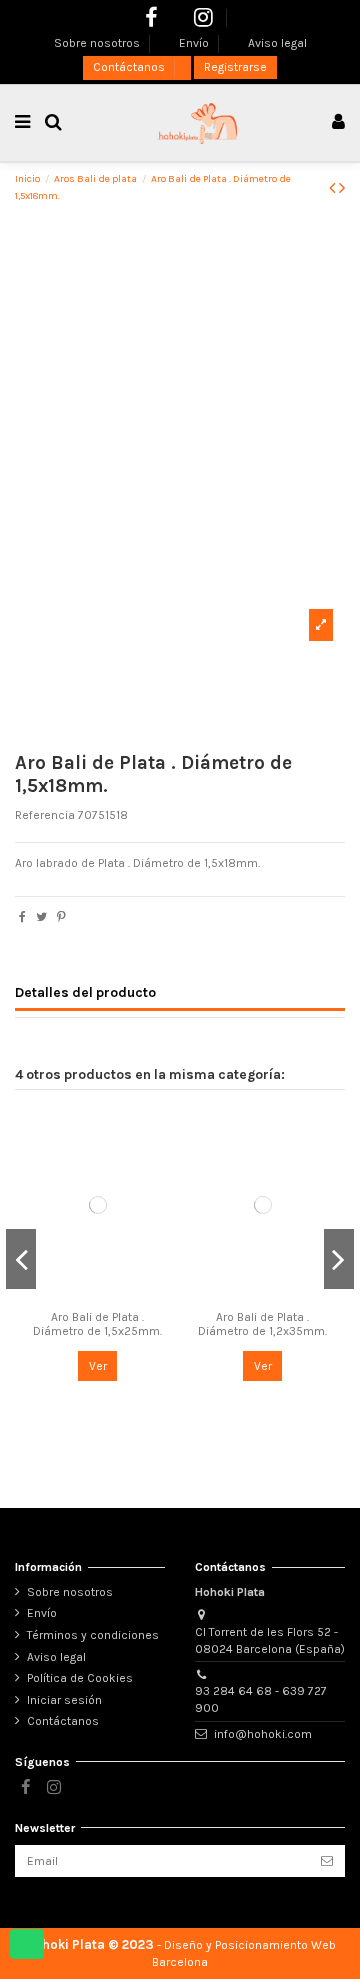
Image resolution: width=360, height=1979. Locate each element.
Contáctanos (130, 67)
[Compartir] (22, 917)
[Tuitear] (41, 917)
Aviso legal (277, 43)
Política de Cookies (80, 1678)
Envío (195, 43)
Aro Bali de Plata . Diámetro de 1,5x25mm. (97, 1324)
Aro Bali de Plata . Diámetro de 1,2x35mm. (262, 1324)
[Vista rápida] (98, 1295)
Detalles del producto (85, 992)
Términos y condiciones (93, 1635)
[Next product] (342, 188)
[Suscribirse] (327, 1861)
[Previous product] (334, 188)
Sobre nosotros (98, 43)
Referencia (45, 815)
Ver (98, 1366)
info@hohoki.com (263, 1734)
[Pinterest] (61, 917)
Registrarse (235, 67)
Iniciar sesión (64, 1700)
